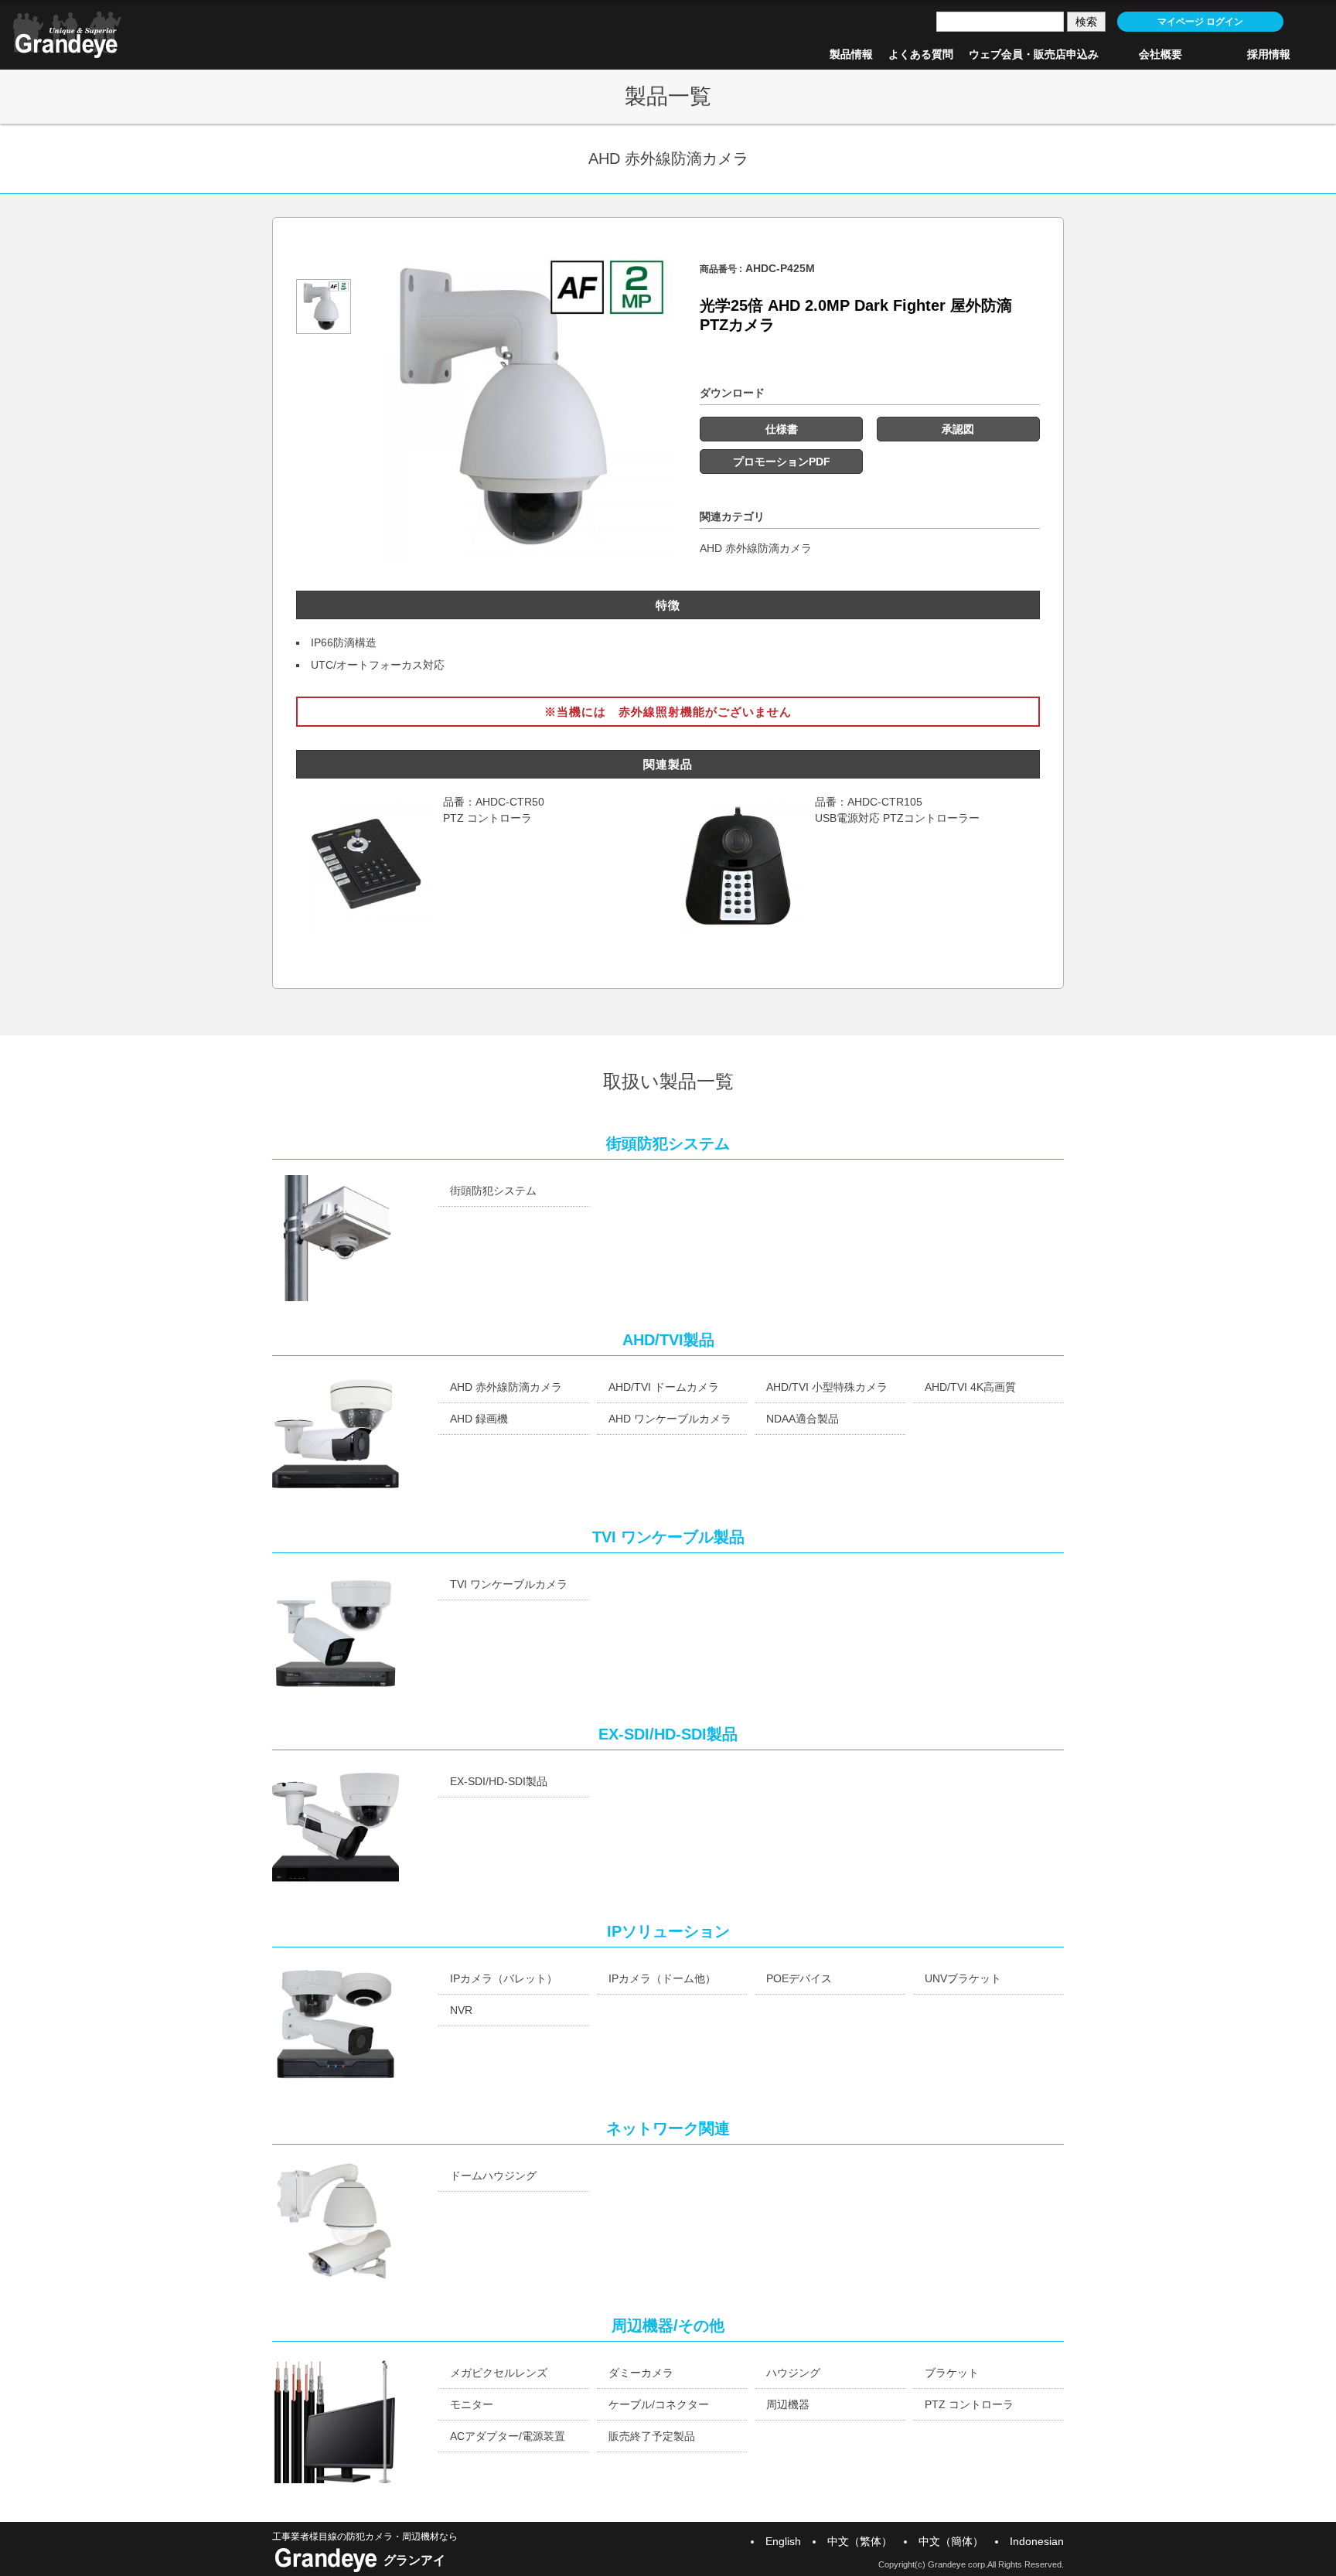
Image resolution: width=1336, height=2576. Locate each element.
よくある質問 (921, 54)
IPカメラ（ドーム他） (662, 1978)
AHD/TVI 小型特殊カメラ (827, 1387)
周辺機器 (788, 2404)
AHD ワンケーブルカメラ (670, 1419)
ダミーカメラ (641, 2373)
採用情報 (1269, 54)
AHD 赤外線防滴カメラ (756, 548)
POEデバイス (799, 1978)
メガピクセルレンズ (499, 2373)
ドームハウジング (493, 2176)
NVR (461, 2010)
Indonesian (1037, 2541)
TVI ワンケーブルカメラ (509, 1584)
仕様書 (782, 429)
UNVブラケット (963, 1978)
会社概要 (1160, 54)
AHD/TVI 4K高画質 (970, 1387)
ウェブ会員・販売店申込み (1034, 54)
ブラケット (952, 2373)
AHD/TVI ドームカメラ (664, 1387)
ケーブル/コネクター (659, 2404)
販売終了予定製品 (652, 2436)
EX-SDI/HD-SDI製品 (499, 1781)
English (783, 2541)
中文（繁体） (860, 2541)
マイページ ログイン (1200, 22)
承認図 (958, 429)
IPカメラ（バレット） (504, 1978)
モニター (472, 2404)
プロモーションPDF (782, 462)
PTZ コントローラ (969, 2404)
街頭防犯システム (493, 1191)
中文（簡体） (951, 2541)
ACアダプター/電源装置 (508, 2436)
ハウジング (793, 2373)
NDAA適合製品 (803, 1419)
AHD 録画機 (479, 1419)
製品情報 (851, 54)
